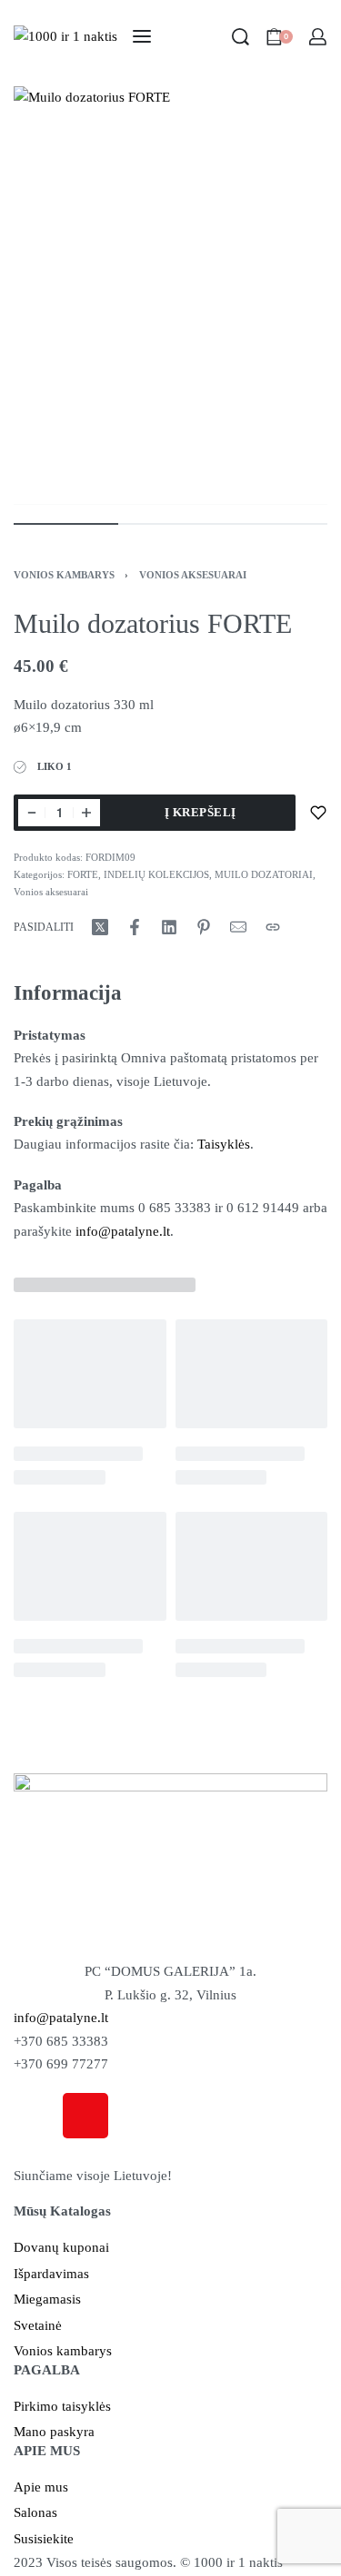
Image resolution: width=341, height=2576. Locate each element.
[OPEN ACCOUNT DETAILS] (318, 37)
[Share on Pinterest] (204, 927)
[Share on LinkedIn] (169, 927)
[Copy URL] (273, 927)
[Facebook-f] (36, 2116)
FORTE (83, 874)
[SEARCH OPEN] (241, 37)
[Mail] (238, 927)
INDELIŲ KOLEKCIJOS (156, 874)
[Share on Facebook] (135, 927)
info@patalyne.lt (123, 1231)
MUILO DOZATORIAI (264, 874)
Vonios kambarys (64, 575)
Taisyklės (224, 1144)
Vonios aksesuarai (193, 575)
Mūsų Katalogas (62, 2211)
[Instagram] (85, 2116)
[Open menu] (142, 36)
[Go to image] (66, 524)
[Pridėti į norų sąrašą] (318, 813)
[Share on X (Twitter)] (100, 927)
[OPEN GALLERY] (170, 296)
